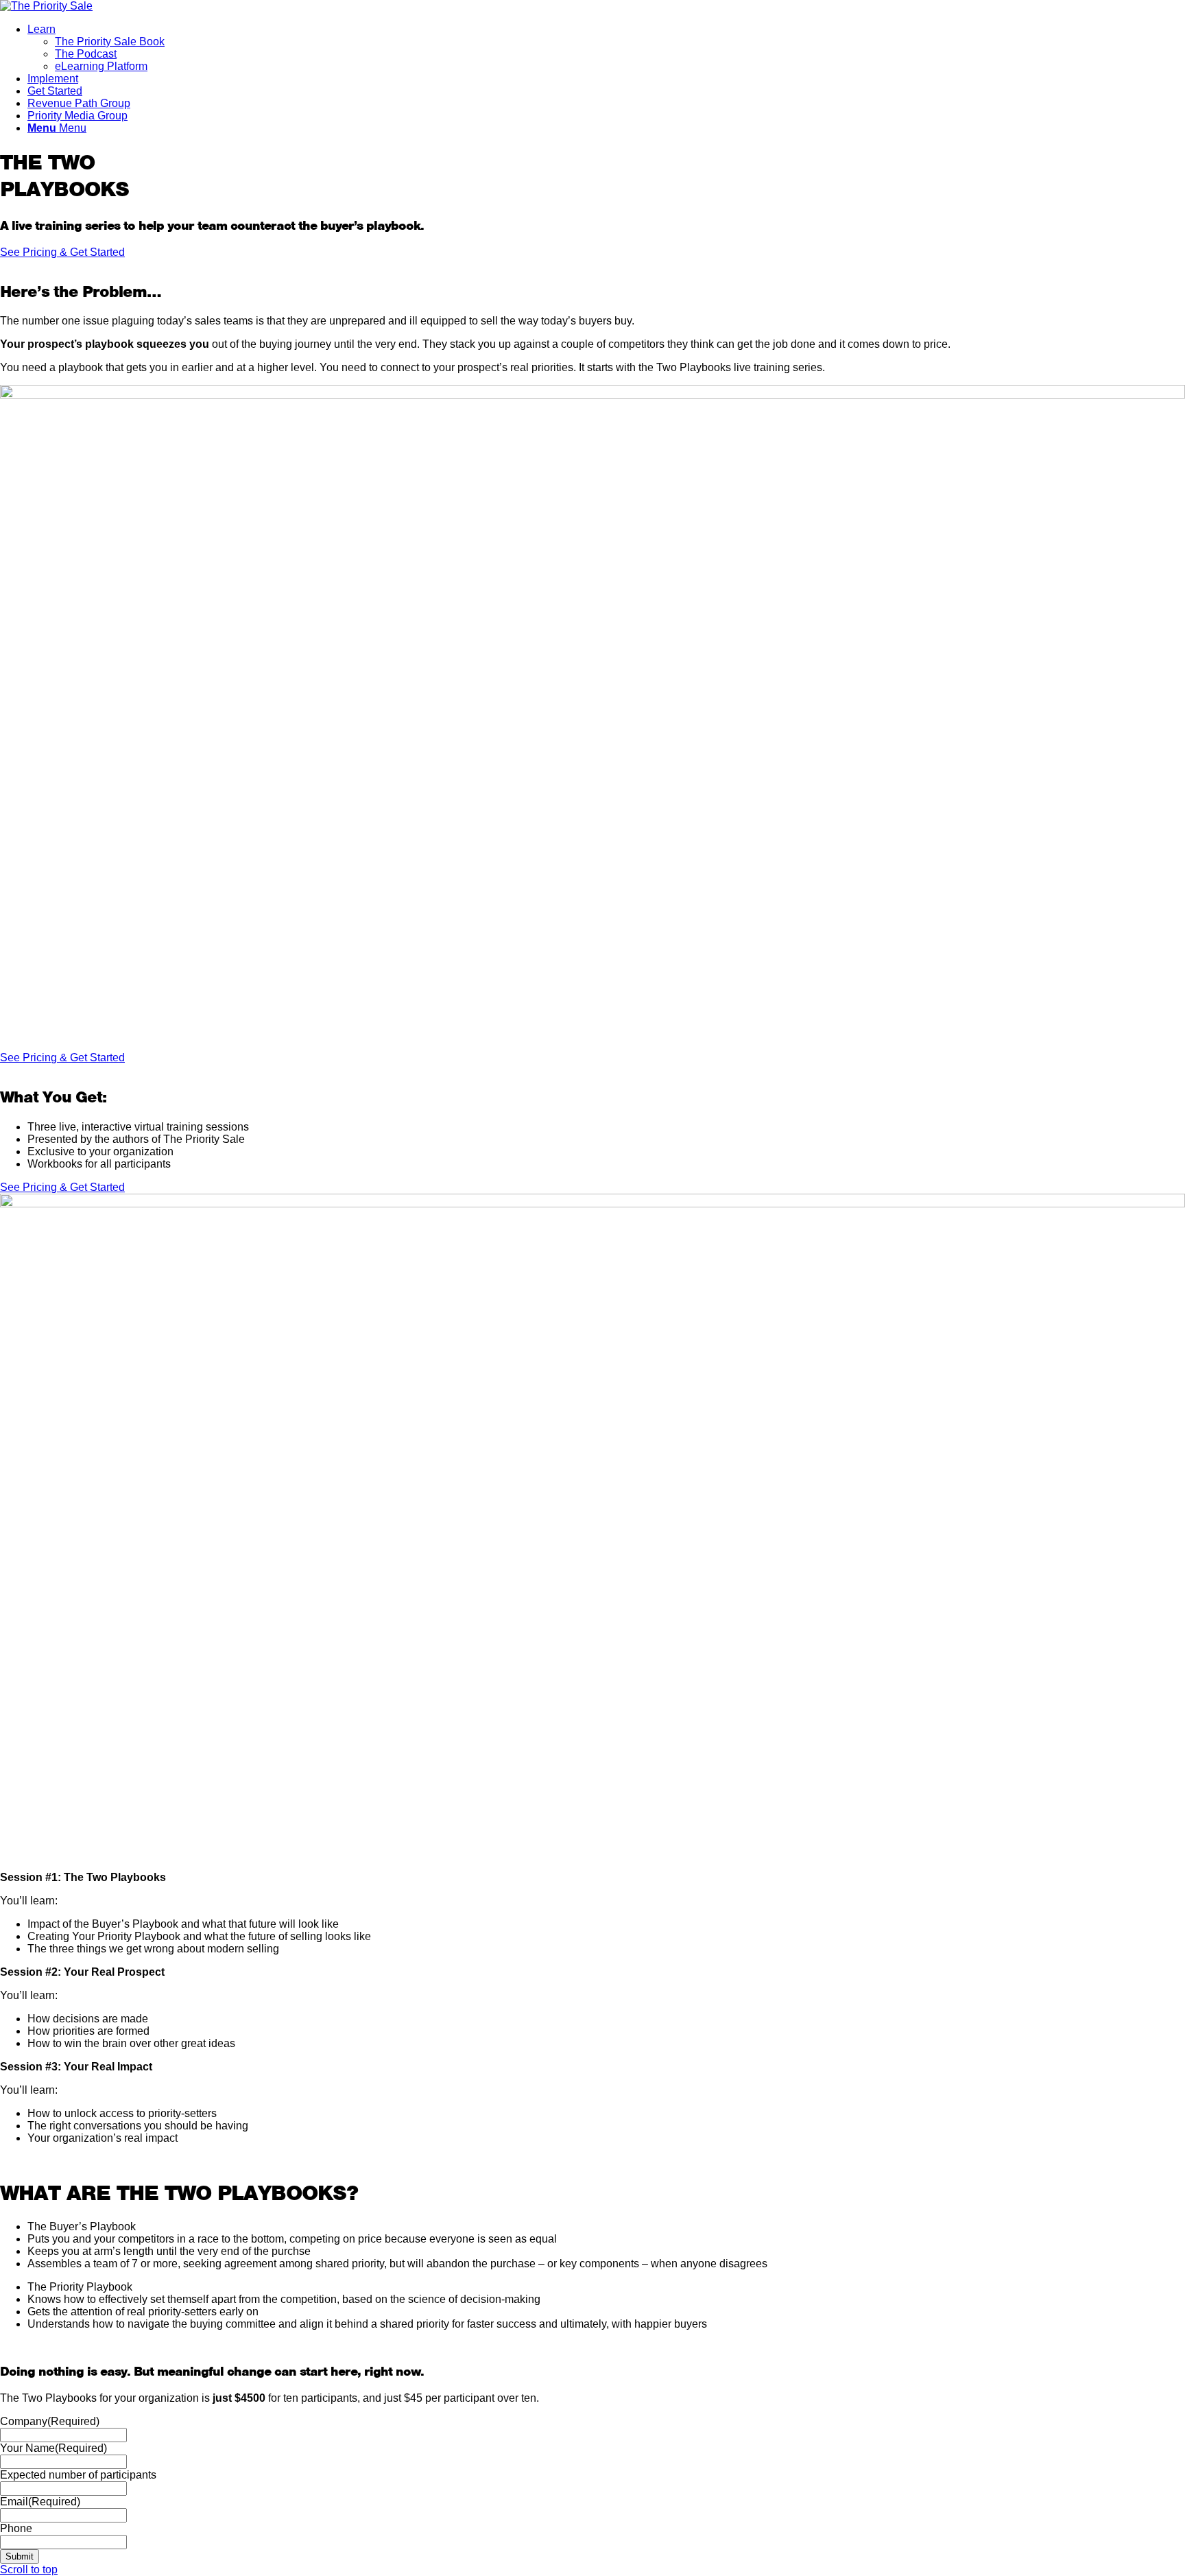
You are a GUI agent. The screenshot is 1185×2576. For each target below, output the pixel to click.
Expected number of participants (78, 2475)
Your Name (53, 2448)
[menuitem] (606, 48)
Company (50, 2421)
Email (40, 2502)
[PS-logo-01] (46, 6)
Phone (16, 2528)
